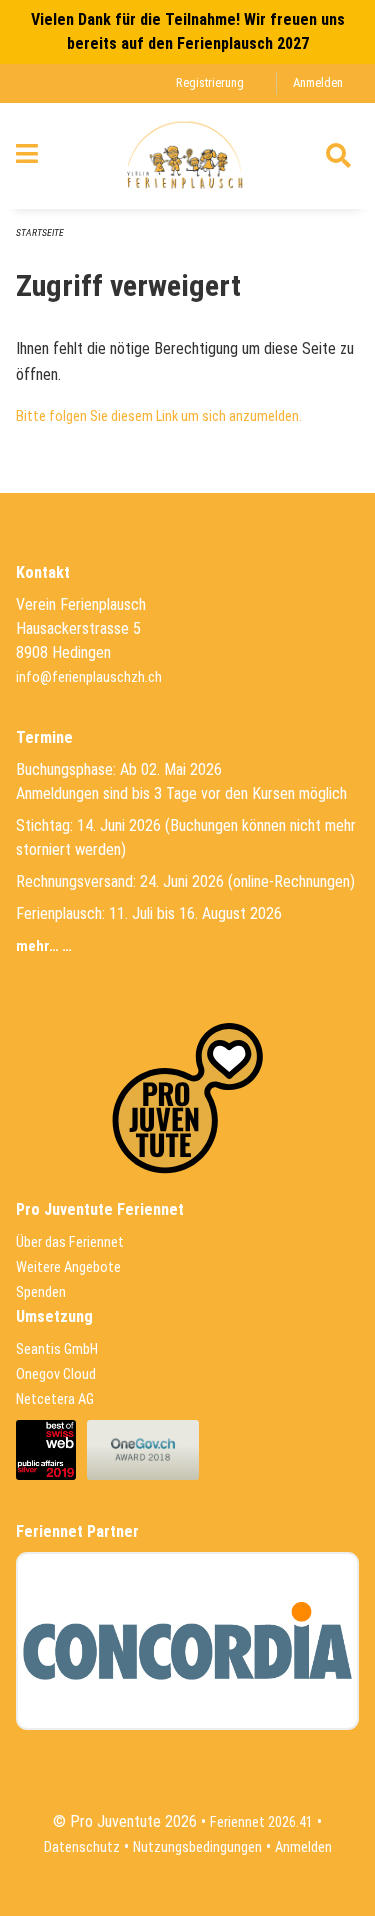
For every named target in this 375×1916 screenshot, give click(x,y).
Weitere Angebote (68, 1267)
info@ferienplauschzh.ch (89, 677)
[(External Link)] (51, 1449)
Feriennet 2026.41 (261, 1822)
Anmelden (318, 82)
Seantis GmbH (57, 1349)
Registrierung (210, 82)
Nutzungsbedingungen (197, 1847)
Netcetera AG (55, 1399)
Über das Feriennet (70, 1242)
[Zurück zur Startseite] (187, 156)
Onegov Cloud (56, 1374)
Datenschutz (82, 1847)
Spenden (41, 1292)
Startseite (40, 232)
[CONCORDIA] (187, 1641)
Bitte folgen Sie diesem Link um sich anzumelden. (159, 416)
